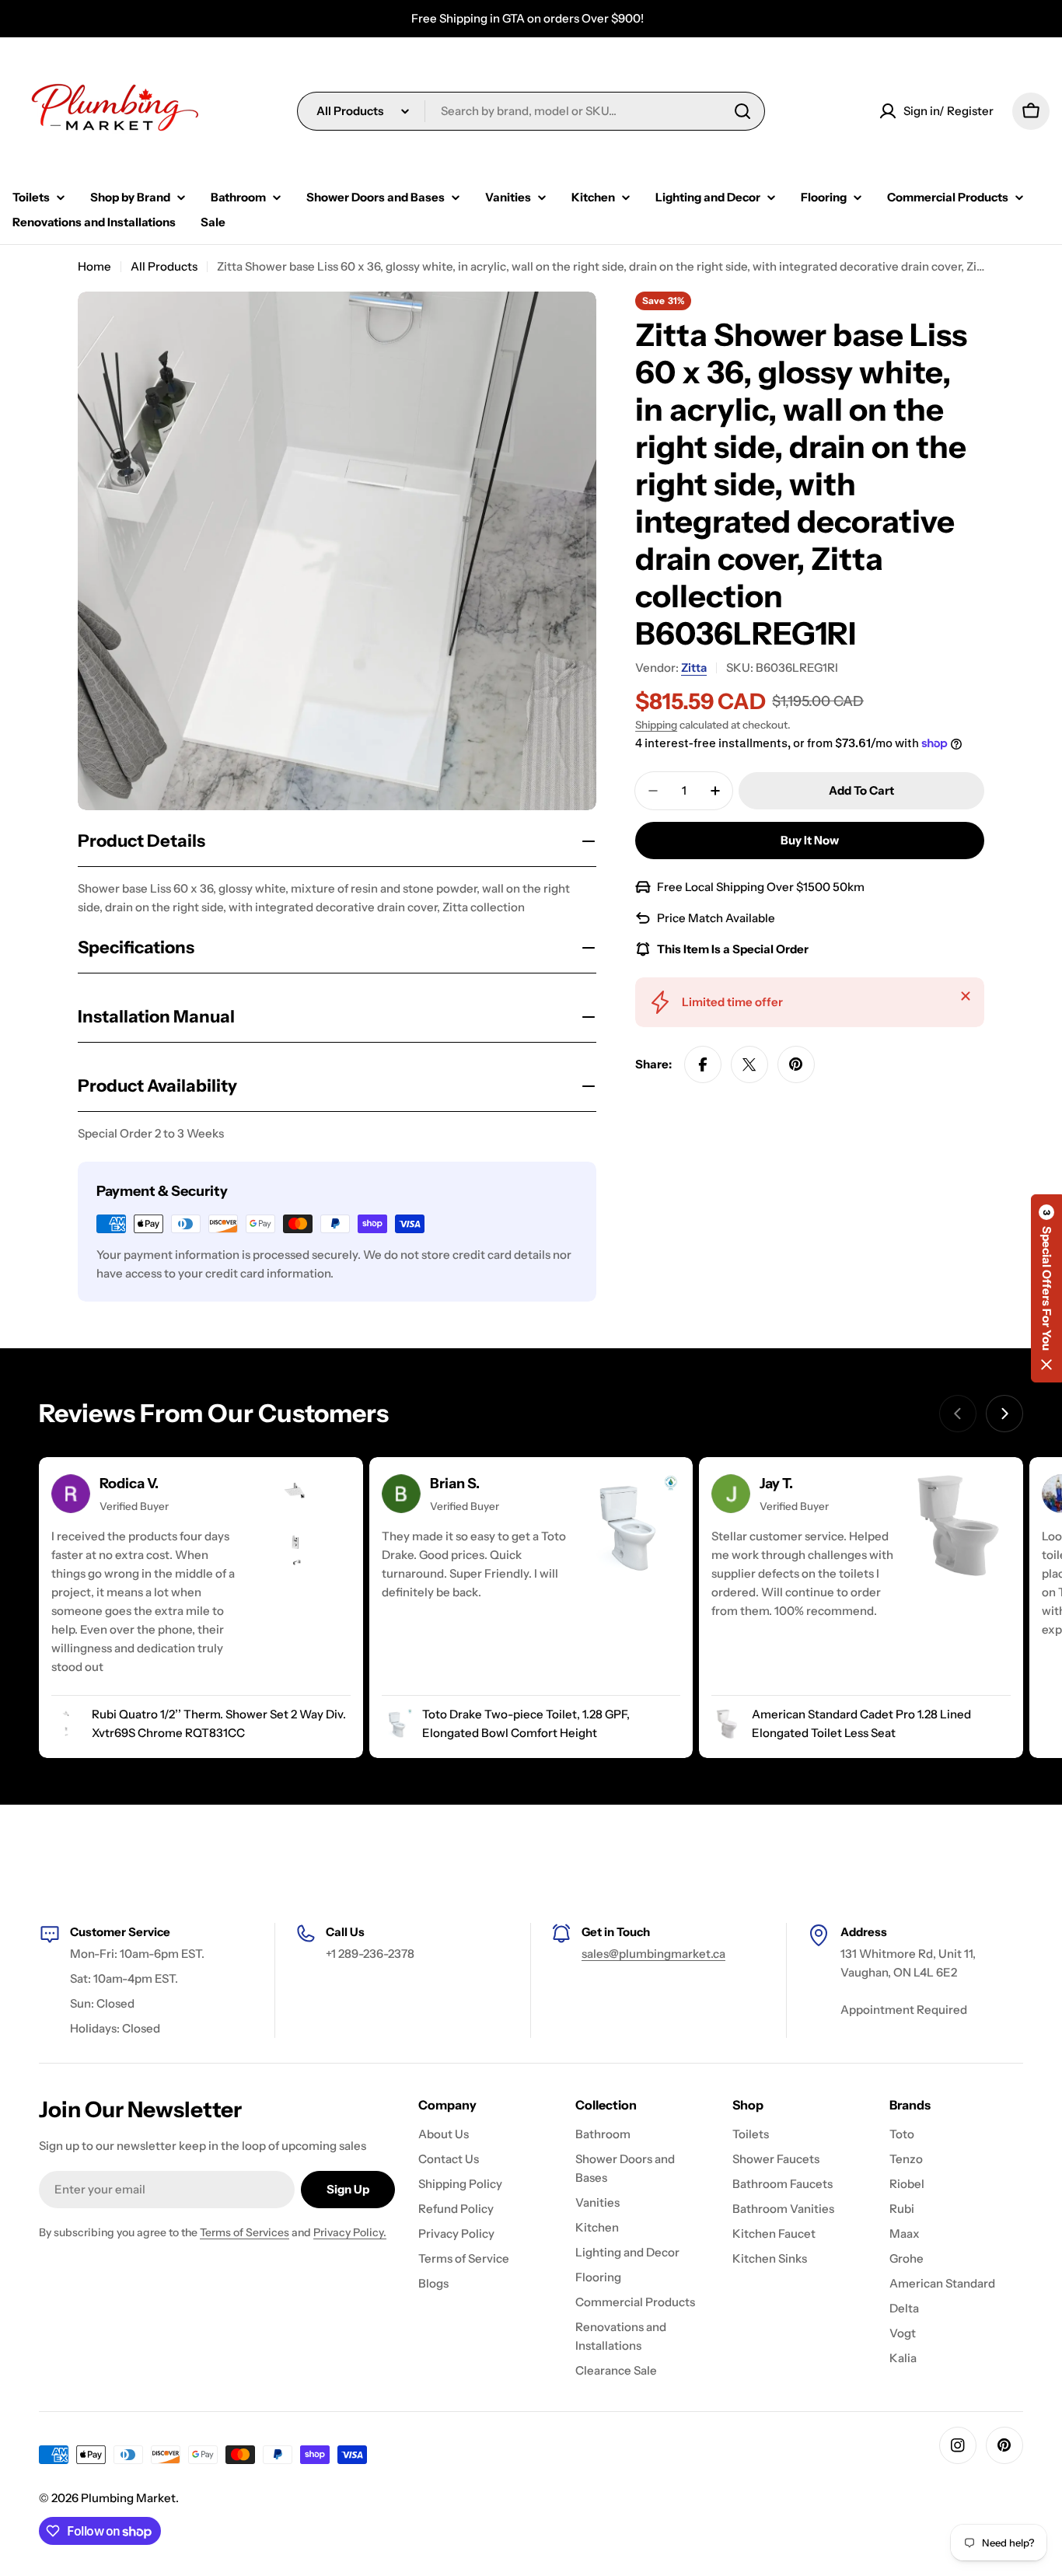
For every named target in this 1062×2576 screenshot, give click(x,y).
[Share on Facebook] (703, 1064)
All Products (164, 266)
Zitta (694, 668)
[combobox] (531, 111)
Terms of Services (245, 2232)
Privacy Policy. (350, 2232)
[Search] (742, 111)
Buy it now (810, 840)
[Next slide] (1004, 1414)
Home (94, 266)
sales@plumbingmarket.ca (653, 1954)
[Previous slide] (958, 1414)
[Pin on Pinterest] (796, 1064)
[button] (1046, 1288)
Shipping (656, 725)
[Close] (966, 996)
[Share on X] (749, 1064)
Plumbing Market (128, 2498)
